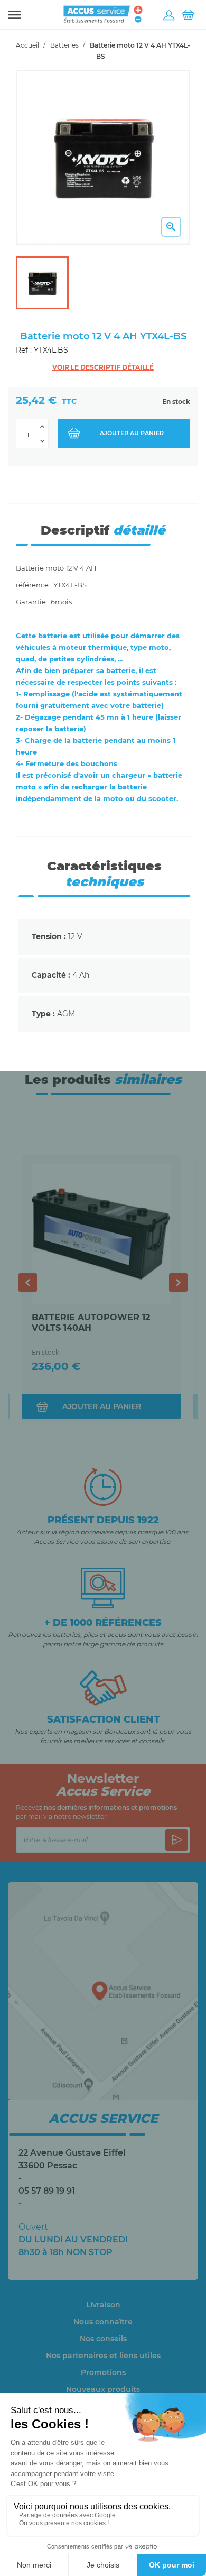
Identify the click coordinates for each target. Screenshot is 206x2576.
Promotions (103, 2372)
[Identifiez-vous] (169, 15)
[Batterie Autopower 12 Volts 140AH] (101, 1234)
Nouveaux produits (103, 2389)
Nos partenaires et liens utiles (103, 2356)
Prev (28, 1282)
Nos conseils (103, 2339)
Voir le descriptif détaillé (103, 367)
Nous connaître (103, 2322)
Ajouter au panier (132, 433)
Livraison (103, 2305)
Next (178, 1282)
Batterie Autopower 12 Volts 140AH (91, 1323)
